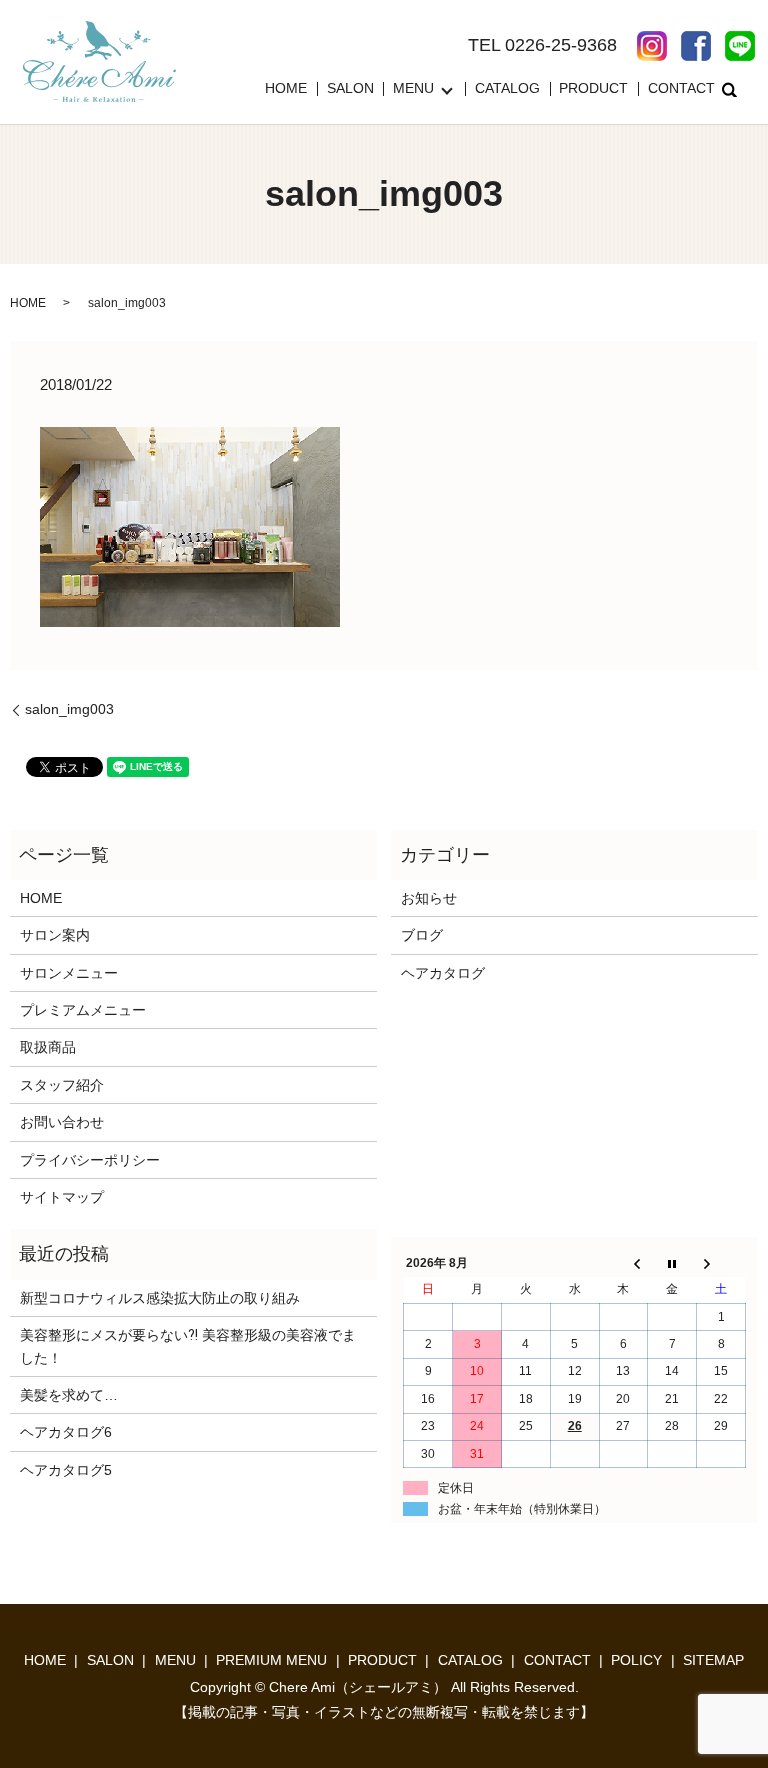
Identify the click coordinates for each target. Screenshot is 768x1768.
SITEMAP (713, 1660)
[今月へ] (672, 1263)
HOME (286, 89)
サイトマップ (62, 1197)
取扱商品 (48, 1047)
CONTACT (681, 89)
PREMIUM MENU (271, 1660)
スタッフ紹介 (62, 1085)
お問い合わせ (62, 1122)
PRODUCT (593, 89)
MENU (413, 89)
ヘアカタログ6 (66, 1432)
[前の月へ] (623, 1263)
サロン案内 (55, 935)
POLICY (636, 1660)
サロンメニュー (69, 973)
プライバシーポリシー (90, 1160)
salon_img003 (69, 709)
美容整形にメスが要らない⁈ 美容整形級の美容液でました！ (188, 1346)
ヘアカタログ (443, 973)
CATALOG (507, 89)
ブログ (422, 935)
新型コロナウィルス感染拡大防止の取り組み (160, 1298)
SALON (350, 89)
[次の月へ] (721, 1263)
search (730, 89)
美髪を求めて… (69, 1395)
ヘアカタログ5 (66, 1470)
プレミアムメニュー (83, 1010)
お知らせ (429, 898)
